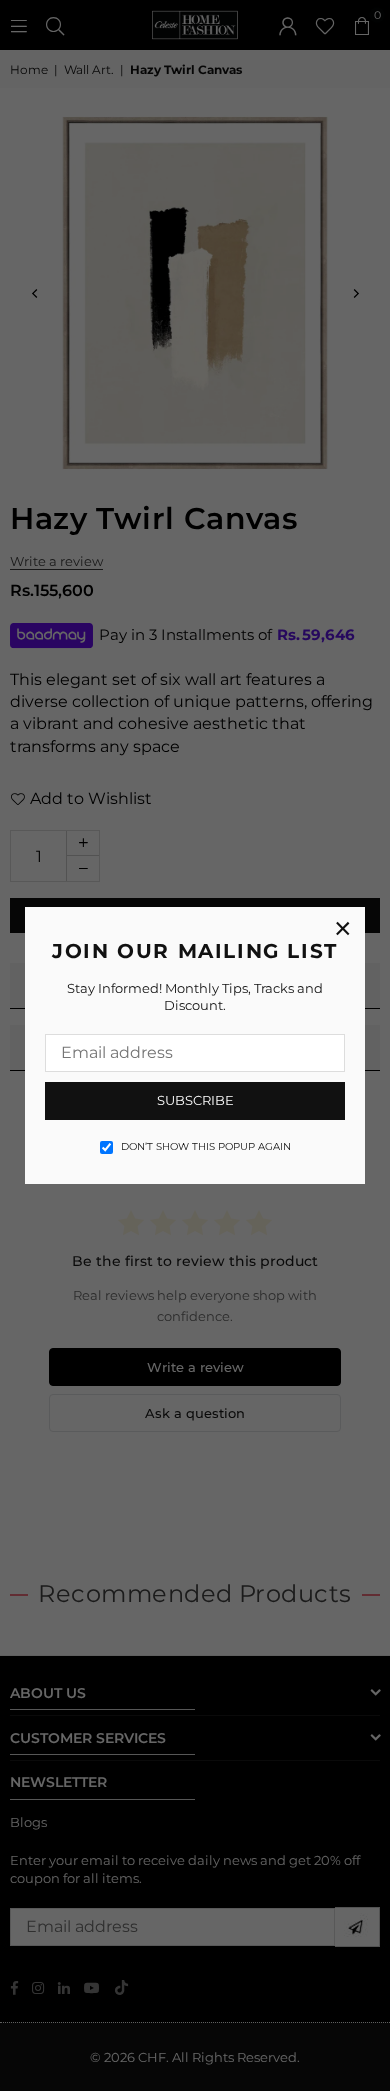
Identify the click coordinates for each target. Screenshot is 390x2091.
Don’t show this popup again (206, 1146)
